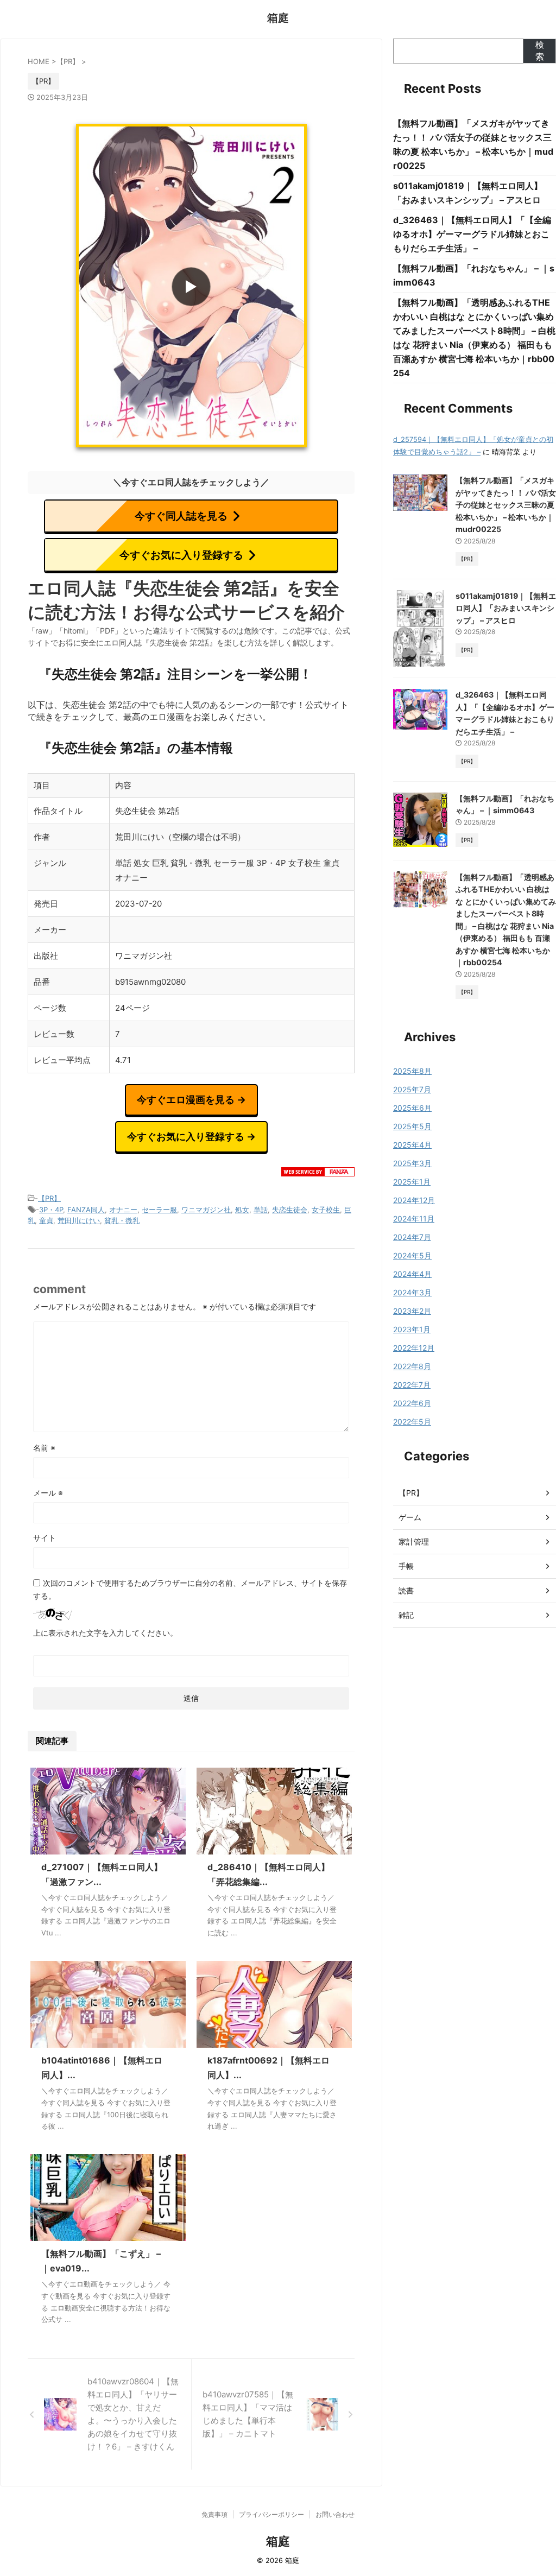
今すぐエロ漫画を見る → (191, 1100)
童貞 (46, 1220)
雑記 (406, 1615)
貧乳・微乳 (122, 1220)
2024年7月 (412, 1237)
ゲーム (410, 1517)
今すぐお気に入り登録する (181, 555)
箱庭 (278, 18)
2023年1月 (412, 1329)
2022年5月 (412, 1422)
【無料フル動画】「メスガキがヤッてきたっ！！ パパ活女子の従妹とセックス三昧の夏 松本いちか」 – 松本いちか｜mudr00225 (506, 505)
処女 (242, 1210)
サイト (45, 1538)
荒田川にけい (79, 1220)
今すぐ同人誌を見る (181, 516)
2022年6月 (412, 1403)
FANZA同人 (86, 1210)
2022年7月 (412, 1385)
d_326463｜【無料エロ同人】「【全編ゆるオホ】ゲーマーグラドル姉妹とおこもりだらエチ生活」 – (472, 234)
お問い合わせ (335, 2514)
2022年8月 (412, 1366)
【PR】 (49, 1198)
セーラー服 (159, 1210)
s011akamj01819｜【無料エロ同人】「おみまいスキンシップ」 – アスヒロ (506, 608)
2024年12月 (414, 1200)
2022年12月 (414, 1348)
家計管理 (414, 1542)
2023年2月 (412, 1311)
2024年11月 (414, 1219)
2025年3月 (412, 1163)
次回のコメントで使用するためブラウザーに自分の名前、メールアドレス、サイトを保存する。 (190, 1589)
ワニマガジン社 (206, 1210)
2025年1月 (412, 1182)
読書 (406, 1590)
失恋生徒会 (290, 1210)
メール (48, 1493)
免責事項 (214, 2514)
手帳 (406, 1566)
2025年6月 (412, 1108)
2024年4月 (412, 1274)
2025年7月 (412, 1089)
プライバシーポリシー (271, 2514)
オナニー (123, 1210)
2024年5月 (412, 1255)
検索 (540, 50)
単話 (261, 1210)
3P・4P (51, 1210)
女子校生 (326, 1210)
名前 (44, 1448)
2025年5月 (412, 1126)
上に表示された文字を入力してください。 (105, 1633)
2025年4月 (412, 1145)
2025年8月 (412, 1071)
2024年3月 (412, 1292)
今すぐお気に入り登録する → (191, 1137)
